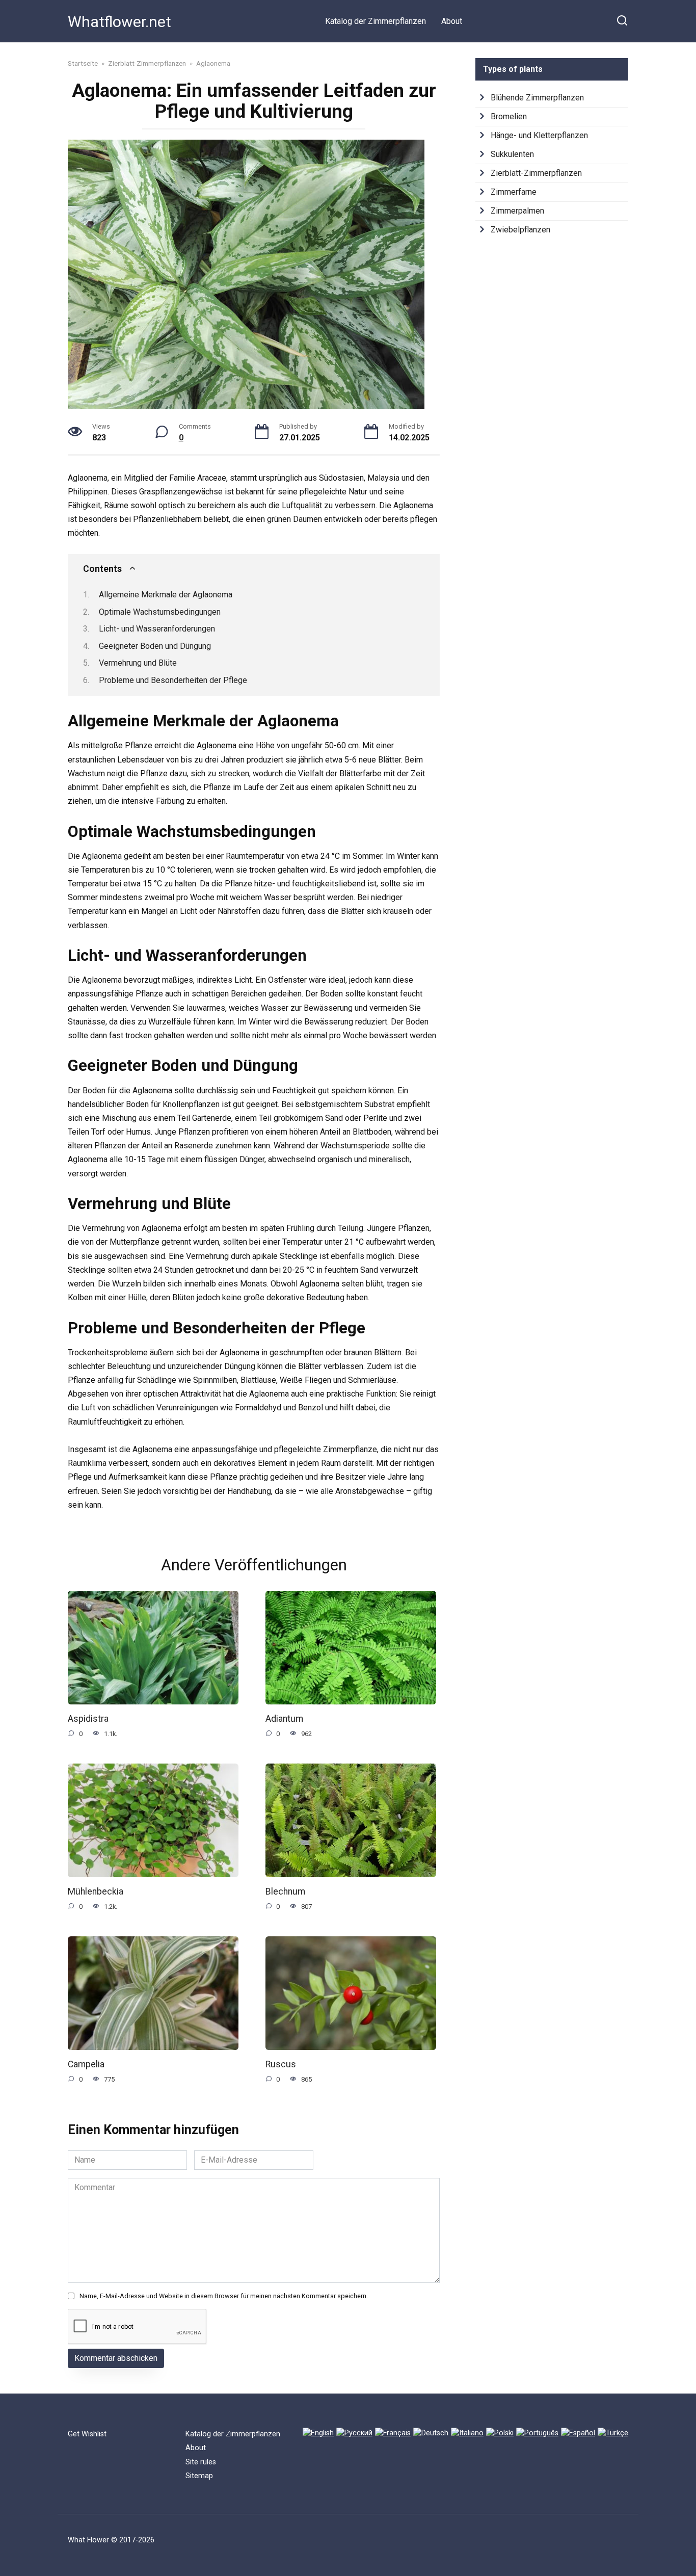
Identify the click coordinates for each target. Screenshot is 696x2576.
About (452, 21)
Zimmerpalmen (517, 211)
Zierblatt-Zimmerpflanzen (536, 173)
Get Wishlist (87, 2434)
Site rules (201, 2462)
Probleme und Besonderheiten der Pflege (173, 680)
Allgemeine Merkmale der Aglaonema (166, 595)
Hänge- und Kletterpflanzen (539, 135)
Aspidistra (88, 1719)
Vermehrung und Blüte (138, 663)
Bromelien (509, 116)
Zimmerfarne (514, 192)
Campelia (86, 2064)
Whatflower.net (119, 22)
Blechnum (285, 1891)
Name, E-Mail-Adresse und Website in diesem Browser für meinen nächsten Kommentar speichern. (224, 2296)
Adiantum (284, 1719)
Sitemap (199, 2476)
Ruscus (281, 2064)
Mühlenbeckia (96, 1891)
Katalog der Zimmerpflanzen (376, 21)
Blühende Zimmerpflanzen (537, 98)
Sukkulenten (512, 154)
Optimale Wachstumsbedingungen (160, 612)
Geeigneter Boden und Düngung (155, 646)
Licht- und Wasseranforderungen (157, 629)
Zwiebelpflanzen (520, 230)
